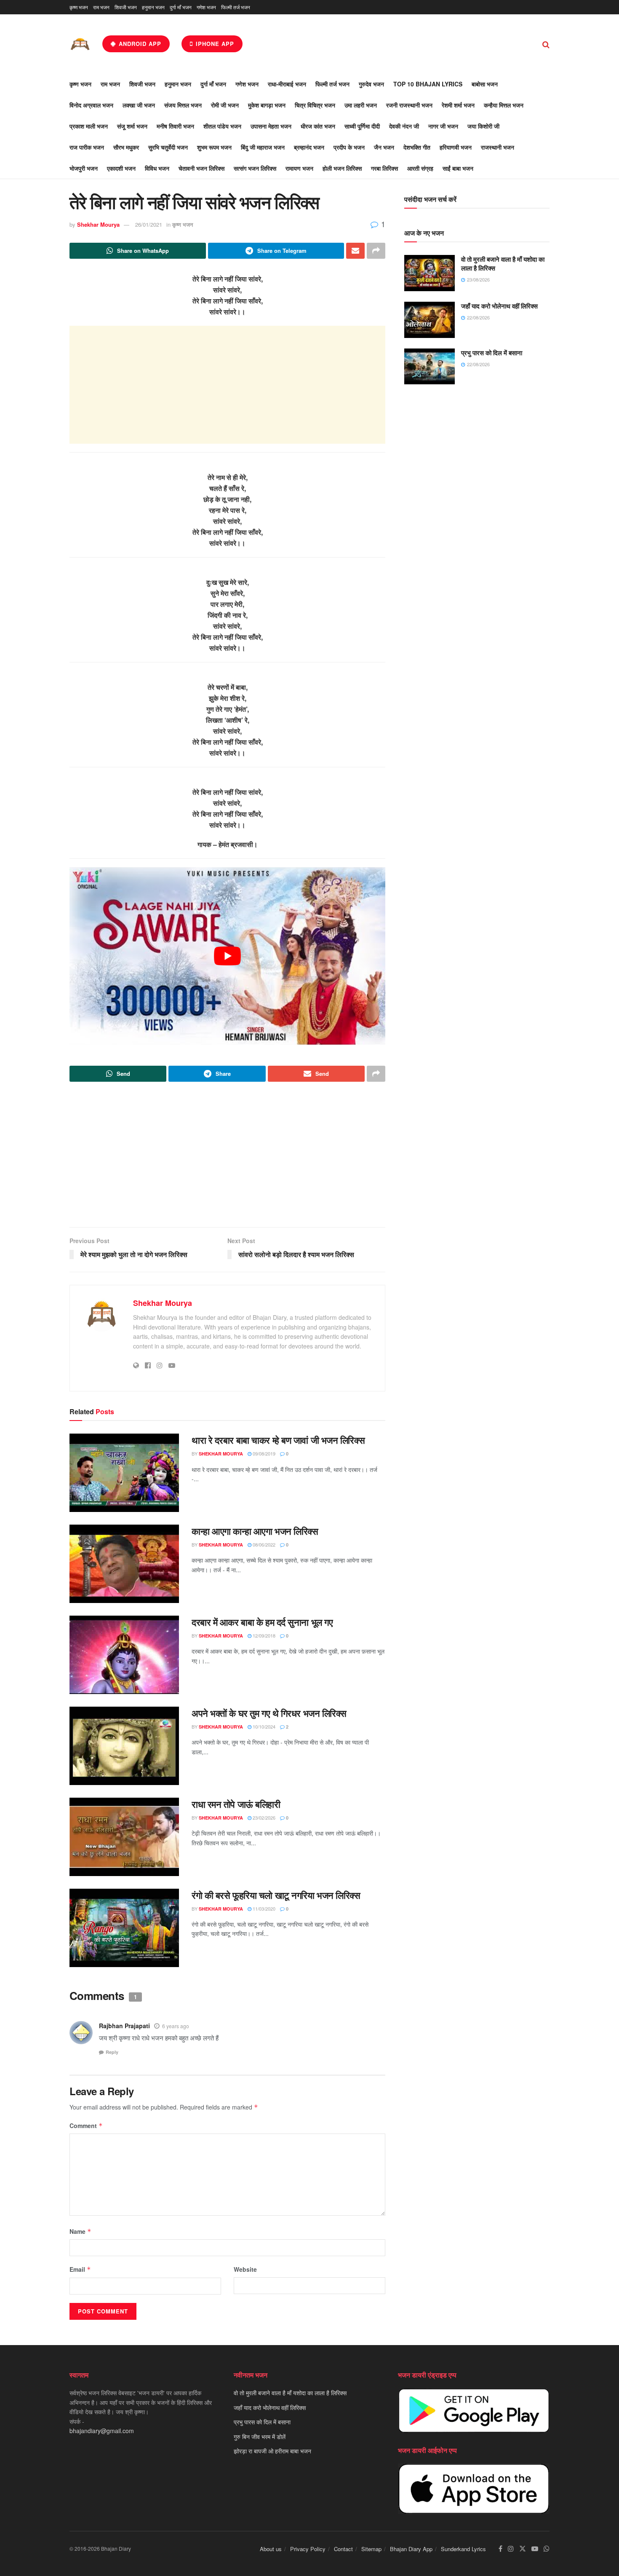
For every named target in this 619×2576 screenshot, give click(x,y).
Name (80, 2231)
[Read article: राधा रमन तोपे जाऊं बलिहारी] (124, 1837)
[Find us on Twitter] (523, 2549)
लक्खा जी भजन (139, 105)
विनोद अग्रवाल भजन (91, 105)
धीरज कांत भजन (318, 126)
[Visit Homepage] (80, 44)
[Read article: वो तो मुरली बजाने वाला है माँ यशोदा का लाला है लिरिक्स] (430, 273)
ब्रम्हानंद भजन (309, 147)
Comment (86, 2126)
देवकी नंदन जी (404, 126)
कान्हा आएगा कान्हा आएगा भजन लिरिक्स (255, 1531)
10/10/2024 (263, 1726)
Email (80, 2269)
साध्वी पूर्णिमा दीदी (362, 126)
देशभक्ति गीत (417, 147)
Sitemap (371, 2549)
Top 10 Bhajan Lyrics (428, 84)
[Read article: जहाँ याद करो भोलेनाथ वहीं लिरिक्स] (430, 320)
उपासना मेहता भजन (271, 126)
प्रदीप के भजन (349, 147)
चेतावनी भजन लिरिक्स (201, 168)
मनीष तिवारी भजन (175, 126)
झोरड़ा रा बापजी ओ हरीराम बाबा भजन (272, 2451)
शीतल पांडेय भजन (222, 126)
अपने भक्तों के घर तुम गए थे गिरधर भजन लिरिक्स (269, 1713)
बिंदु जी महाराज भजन (263, 147)
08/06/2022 (263, 1544)
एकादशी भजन (121, 168)
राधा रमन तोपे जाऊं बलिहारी (236, 1804)
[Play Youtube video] (227, 956)
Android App (139, 44)
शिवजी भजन (126, 7)
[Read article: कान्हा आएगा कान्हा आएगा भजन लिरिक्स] (124, 1564)
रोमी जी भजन (225, 105)
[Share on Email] (355, 251)
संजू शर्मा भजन (132, 126)
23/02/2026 (263, 1817)
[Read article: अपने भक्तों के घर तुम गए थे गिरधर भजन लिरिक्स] (124, 1746)
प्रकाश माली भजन (89, 126)
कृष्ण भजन (79, 7)
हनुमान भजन (153, 7)
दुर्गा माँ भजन (181, 7)
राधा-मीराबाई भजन (287, 84)
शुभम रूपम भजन (214, 147)
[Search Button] (546, 44)
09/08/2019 (263, 1453)
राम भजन (101, 7)
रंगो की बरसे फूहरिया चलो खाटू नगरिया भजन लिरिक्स (276, 1895)
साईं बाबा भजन (458, 168)
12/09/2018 (263, 1635)
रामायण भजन (299, 168)
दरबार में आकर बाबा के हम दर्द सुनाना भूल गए (262, 1622)
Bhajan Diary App (411, 2549)
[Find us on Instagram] (511, 2549)
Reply (112, 2052)
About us (271, 2549)
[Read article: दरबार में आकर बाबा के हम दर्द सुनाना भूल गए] (124, 1655)
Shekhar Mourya (98, 224)
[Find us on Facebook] (500, 2549)
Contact (343, 2549)
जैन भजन (384, 147)
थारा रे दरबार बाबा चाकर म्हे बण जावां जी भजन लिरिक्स (278, 1440)
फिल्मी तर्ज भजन (236, 7)
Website (245, 2269)
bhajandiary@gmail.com (102, 2431)
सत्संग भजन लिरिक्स (255, 168)
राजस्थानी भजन (498, 147)
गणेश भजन (206, 7)
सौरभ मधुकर (126, 147)
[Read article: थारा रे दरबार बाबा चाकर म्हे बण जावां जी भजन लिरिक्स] (124, 1473)
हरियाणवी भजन (456, 147)
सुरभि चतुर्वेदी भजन (168, 147)
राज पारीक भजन (87, 147)
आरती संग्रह (420, 168)
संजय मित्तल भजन (183, 105)
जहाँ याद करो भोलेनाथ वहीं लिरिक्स (499, 306)
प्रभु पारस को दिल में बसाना (492, 353)
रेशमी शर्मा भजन (458, 105)
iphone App (214, 44)
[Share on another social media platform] (376, 251)
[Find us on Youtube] (535, 2549)
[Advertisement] (227, 385)
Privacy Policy (308, 2549)
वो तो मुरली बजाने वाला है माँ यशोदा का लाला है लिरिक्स (503, 264)
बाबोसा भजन (485, 84)
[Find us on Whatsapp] (547, 2549)
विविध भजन (157, 168)
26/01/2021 (149, 224)
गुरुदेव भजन (371, 84)
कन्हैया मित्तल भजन (504, 105)
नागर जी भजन (443, 126)
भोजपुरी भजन (84, 168)
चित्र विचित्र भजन (315, 105)
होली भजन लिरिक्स (342, 168)
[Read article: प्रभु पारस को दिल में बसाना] (430, 367)
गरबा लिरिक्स (384, 168)
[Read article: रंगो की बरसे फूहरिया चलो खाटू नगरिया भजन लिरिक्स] (124, 1928)
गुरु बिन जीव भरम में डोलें (260, 2436)
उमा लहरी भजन (361, 105)
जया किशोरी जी (483, 126)
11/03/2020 (263, 1909)
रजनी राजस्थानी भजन (409, 105)
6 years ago (176, 2026)
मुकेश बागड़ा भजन (267, 105)
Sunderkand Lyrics (463, 2549)
